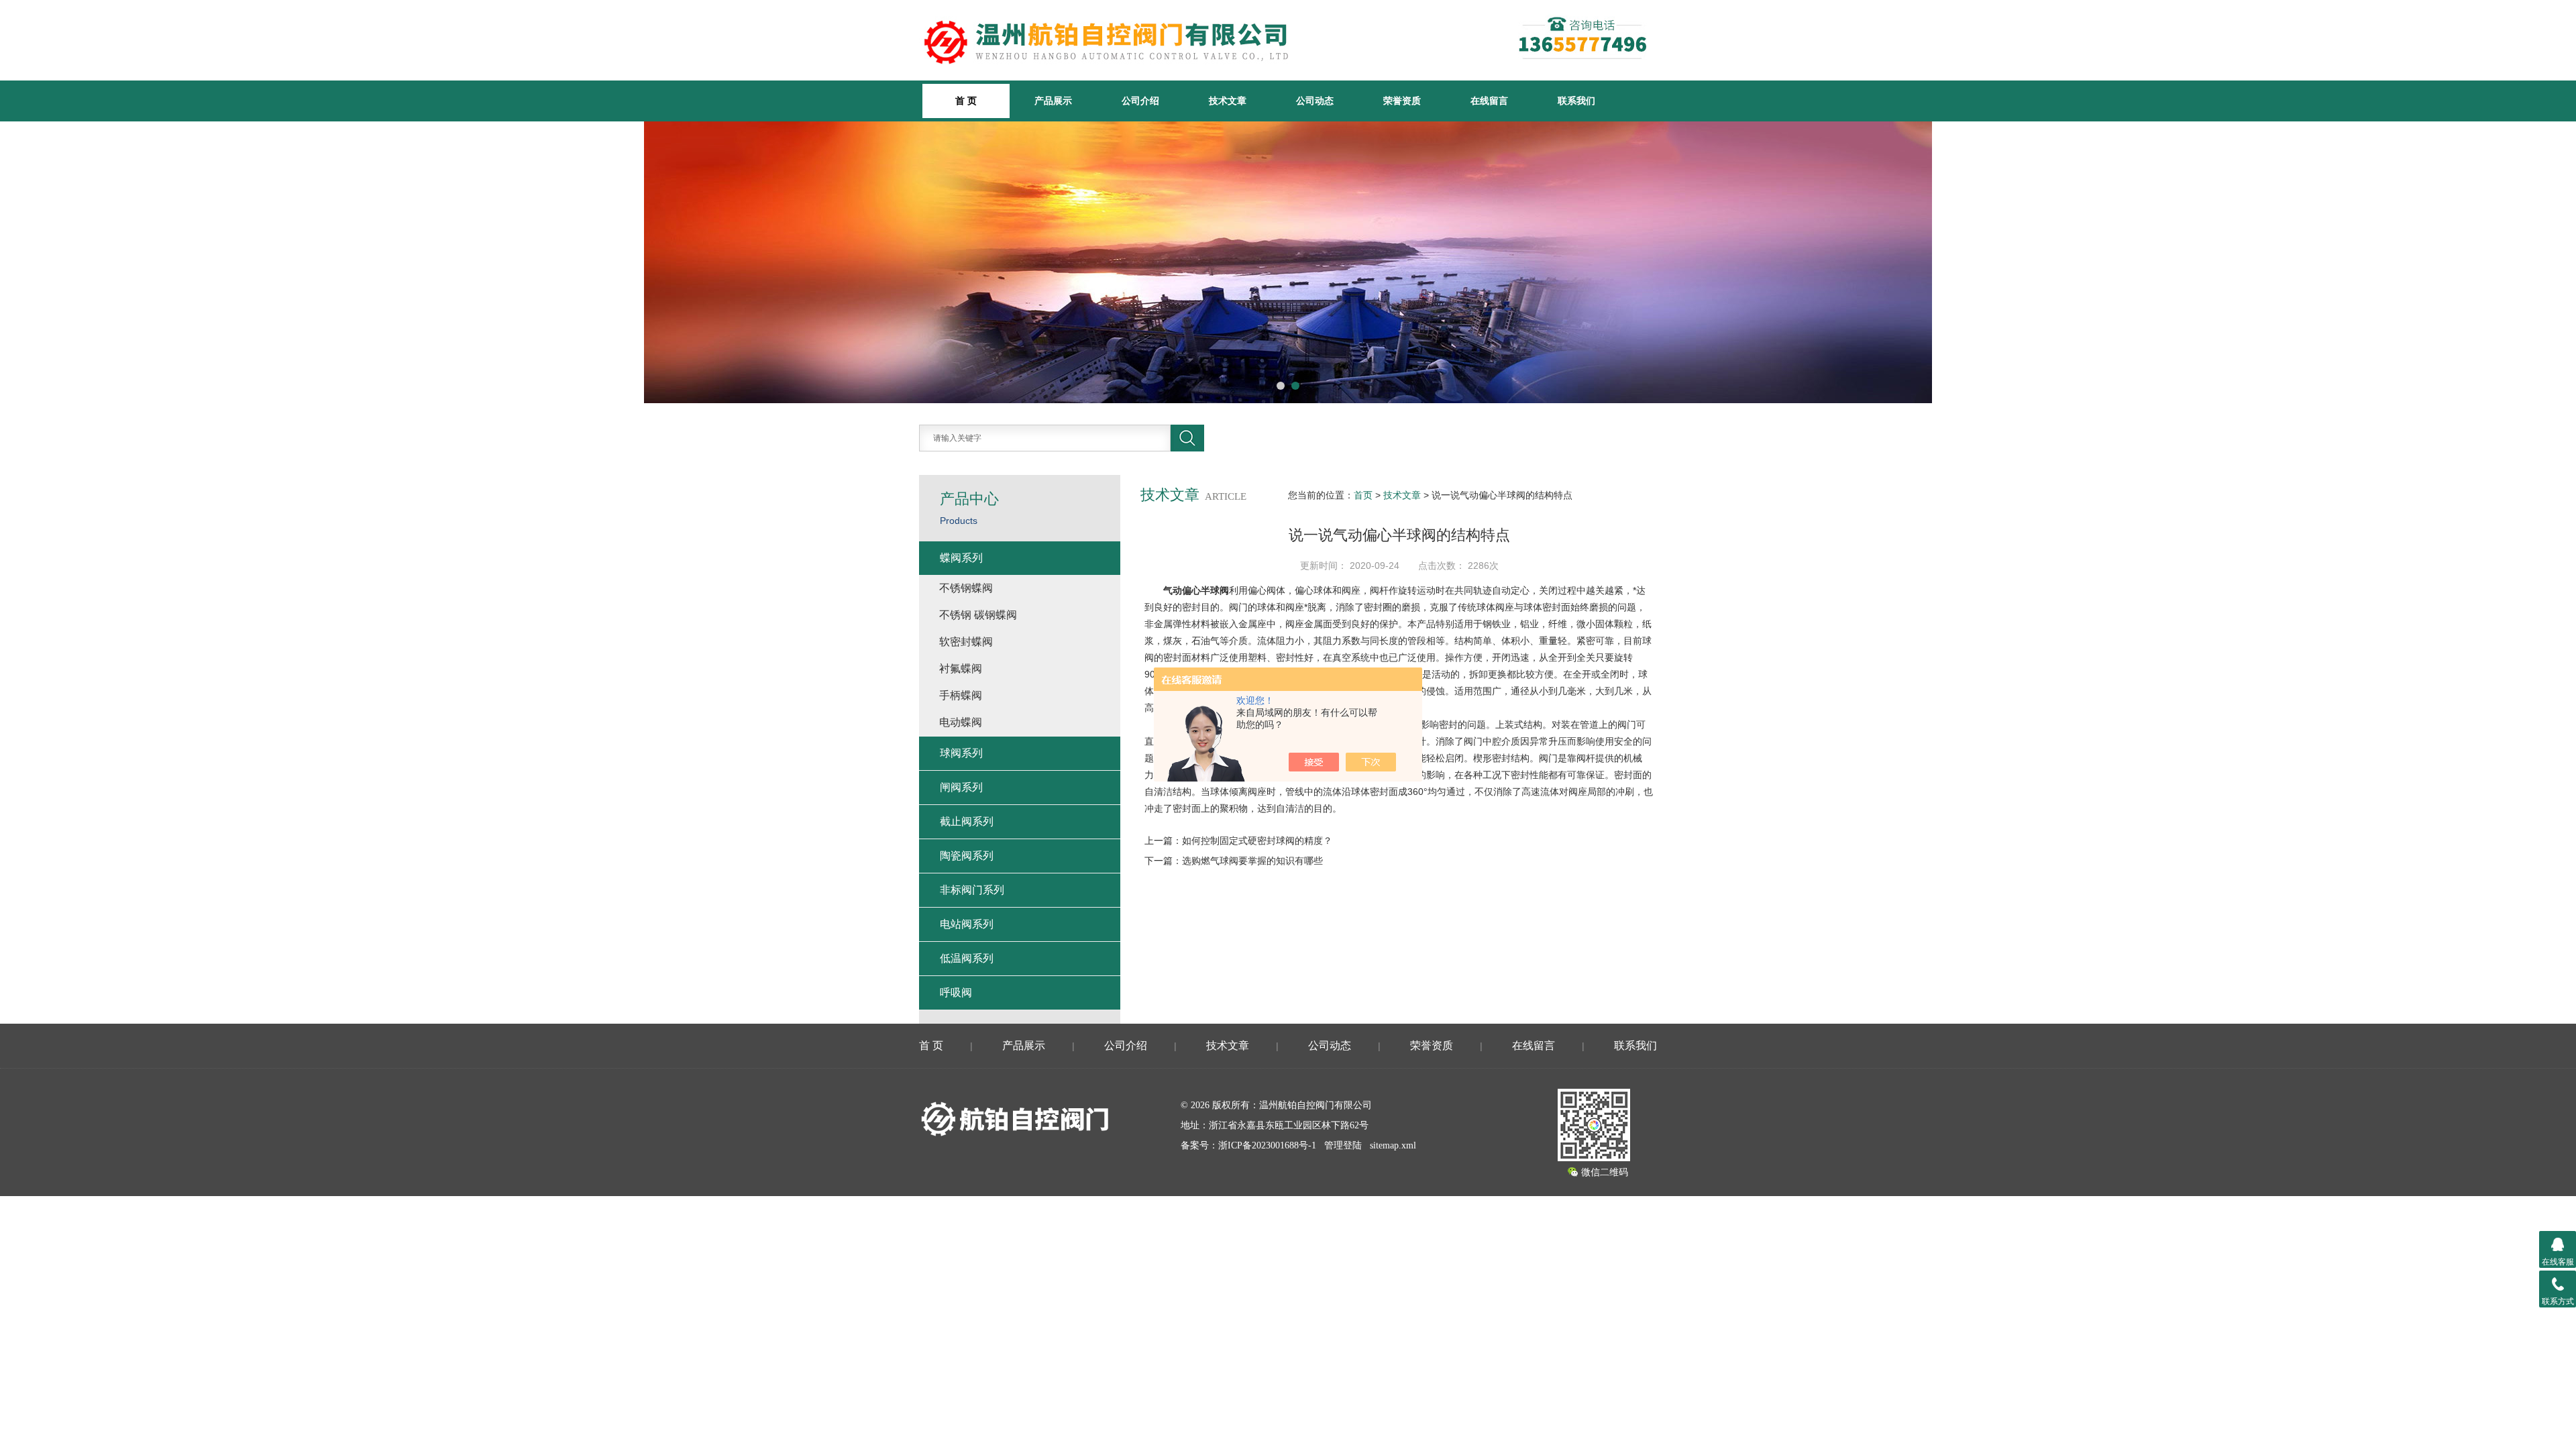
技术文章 (1228, 101)
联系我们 (1576, 101)
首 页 (931, 1045)
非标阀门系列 (972, 890)
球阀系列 (961, 753)
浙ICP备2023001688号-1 (1267, 1145)
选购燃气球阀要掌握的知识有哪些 (1252, 861)
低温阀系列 (967, 958)
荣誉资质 (1402, 101)
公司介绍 (1140, 101)
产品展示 (1053, 101)
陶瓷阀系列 (967, 856)
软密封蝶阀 (966, 642)
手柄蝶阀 (961, 695)
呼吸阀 (956, 992)
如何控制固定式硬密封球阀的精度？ (1257, 841)
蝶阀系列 (961, 558)
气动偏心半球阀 (1196, 590)
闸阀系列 (961, 787)
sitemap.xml (1393, 1145)
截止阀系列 (967, 821)
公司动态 (1315, 101)
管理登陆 (1343, 1145)
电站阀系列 (967, 924)
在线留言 (1489, 101)
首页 (1363, 495)
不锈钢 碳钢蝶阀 (978, 615)
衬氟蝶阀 (961, 668)
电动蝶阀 (961, 722)
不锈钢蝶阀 (966, 588)
